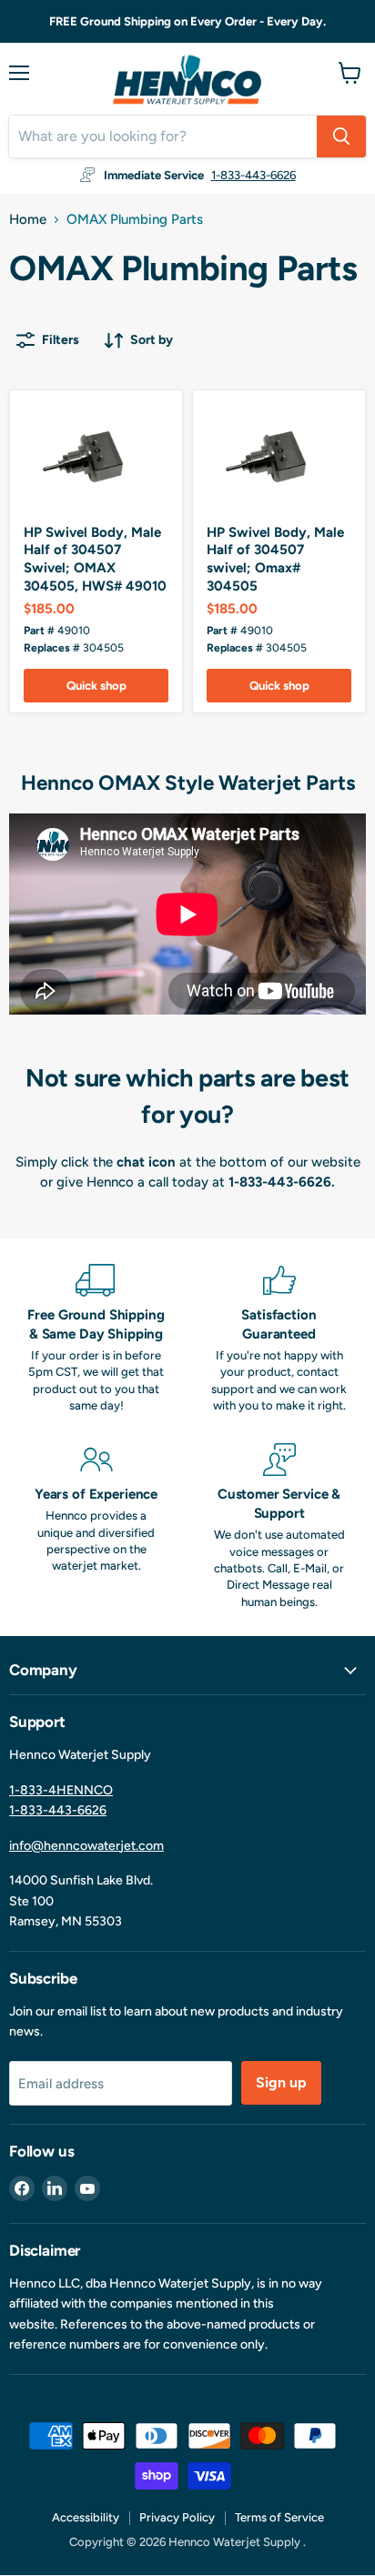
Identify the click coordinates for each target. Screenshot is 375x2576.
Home (28, 220)
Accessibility (86, 2517)
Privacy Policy (177, 2517)
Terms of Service (279, 2517)
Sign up (281, 2082)
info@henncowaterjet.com (86, 1846)
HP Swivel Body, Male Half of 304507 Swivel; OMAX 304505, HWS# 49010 (95, 559)
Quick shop (96, 686)
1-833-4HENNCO (61, 1790)
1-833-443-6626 (253, 175)
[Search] (341, 136)
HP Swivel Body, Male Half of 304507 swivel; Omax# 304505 (275, 559)
